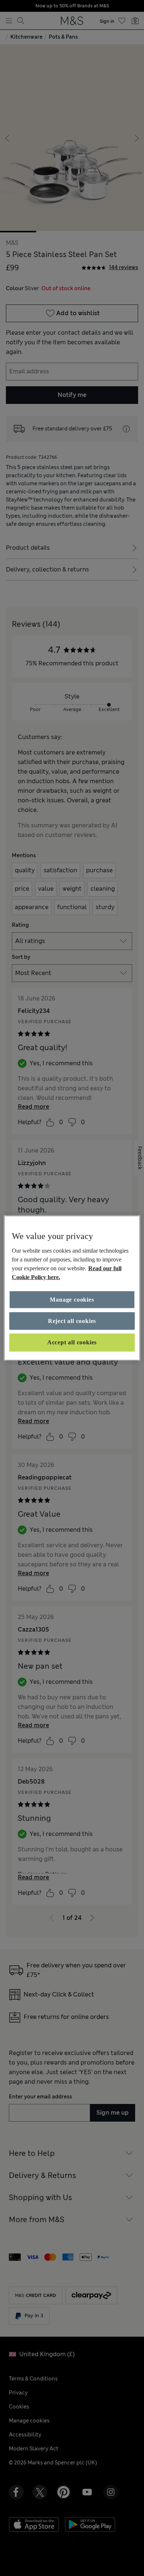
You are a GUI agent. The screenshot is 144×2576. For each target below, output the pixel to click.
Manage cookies (72, 1299)
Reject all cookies (72, 1321)
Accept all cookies (72, 1342)
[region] (72, 1288)
